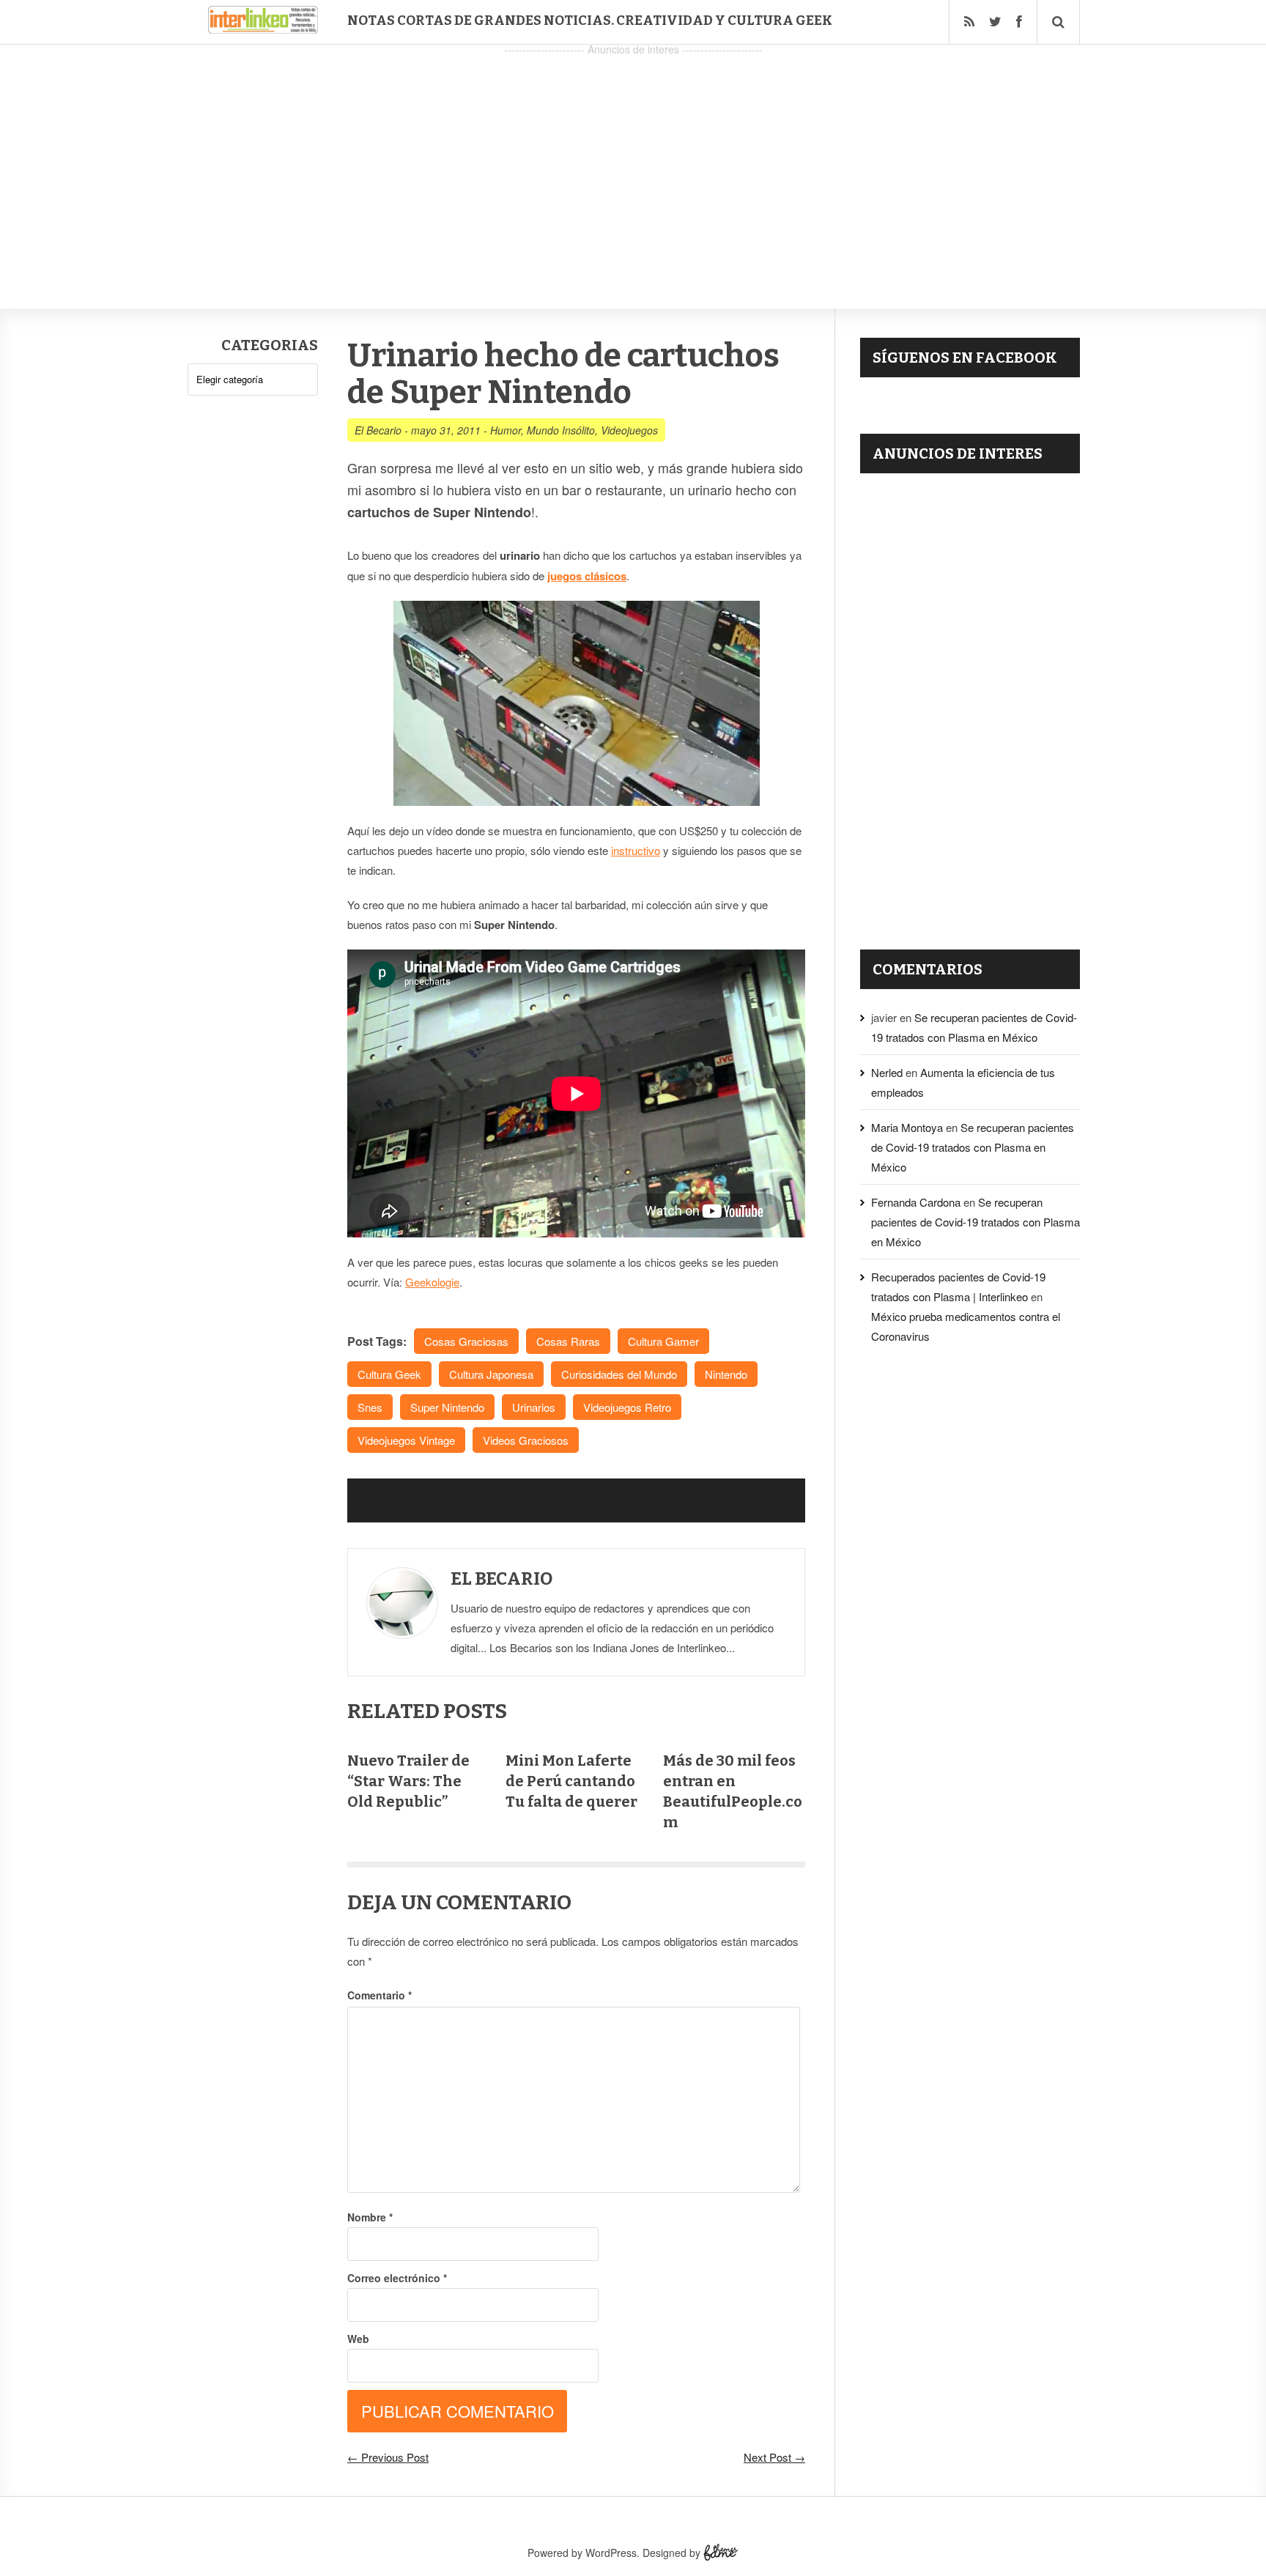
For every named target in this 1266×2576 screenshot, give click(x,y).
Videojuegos (629, 430)
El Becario (378, 430)
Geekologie (432, 1282)
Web (358, 2339)
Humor (506, 430)
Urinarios (534, 1407)
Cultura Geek (389, 1374)
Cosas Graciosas (466, 1341)
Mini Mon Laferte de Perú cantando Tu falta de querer (571, 1781)
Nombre (370, 2217)
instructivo (636, 850)
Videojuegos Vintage (406, 1440)
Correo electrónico (397, 2278)
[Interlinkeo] (263, 28)
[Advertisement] (633, 162)
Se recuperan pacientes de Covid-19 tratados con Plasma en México (973, 1147)
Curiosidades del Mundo (619, 1374)
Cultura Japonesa (491, 1374)
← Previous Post (388, 2457)
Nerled (887, 1072)
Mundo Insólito (561, 430)
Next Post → (774, 2457)
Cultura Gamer (663, 1341)
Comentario (380, 1995)
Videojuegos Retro (627, 1407)
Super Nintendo (447, 1407)
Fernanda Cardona (916, 1202)
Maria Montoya (907, 1127)
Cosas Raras (568, 1341)
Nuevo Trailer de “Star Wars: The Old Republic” (408, 1781)
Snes (370, 1407)
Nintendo (726, 1374)
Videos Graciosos (526, 1440)
